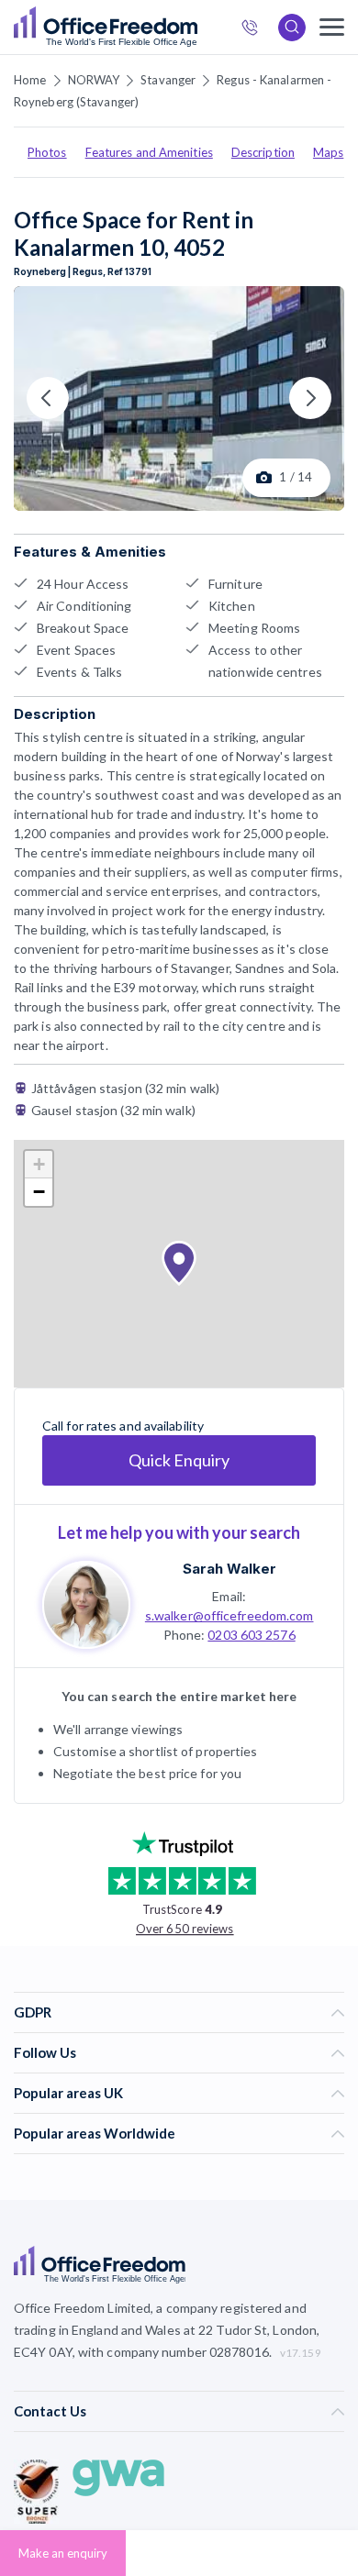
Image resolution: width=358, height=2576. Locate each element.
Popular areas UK (68, 2093)
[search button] (196, 28)
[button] (179, 1264)
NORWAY (94, 80)
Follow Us (45, 2052)
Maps (328, 152)
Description (263, 152)
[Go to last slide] (48, 398)
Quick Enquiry (179, 1460)
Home (30, 80)
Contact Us (50, 2411)
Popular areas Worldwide (95, 2133)
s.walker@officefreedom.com (229, 1615)
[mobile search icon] (292, 28)
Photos (47, 152)
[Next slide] (310, 398)
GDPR (33, 2012)
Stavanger (168, 80)
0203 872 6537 (255, 30)
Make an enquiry (63, 2553)
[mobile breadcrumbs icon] (332, 27)
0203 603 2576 (251, 1635)
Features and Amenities (149, 152)
